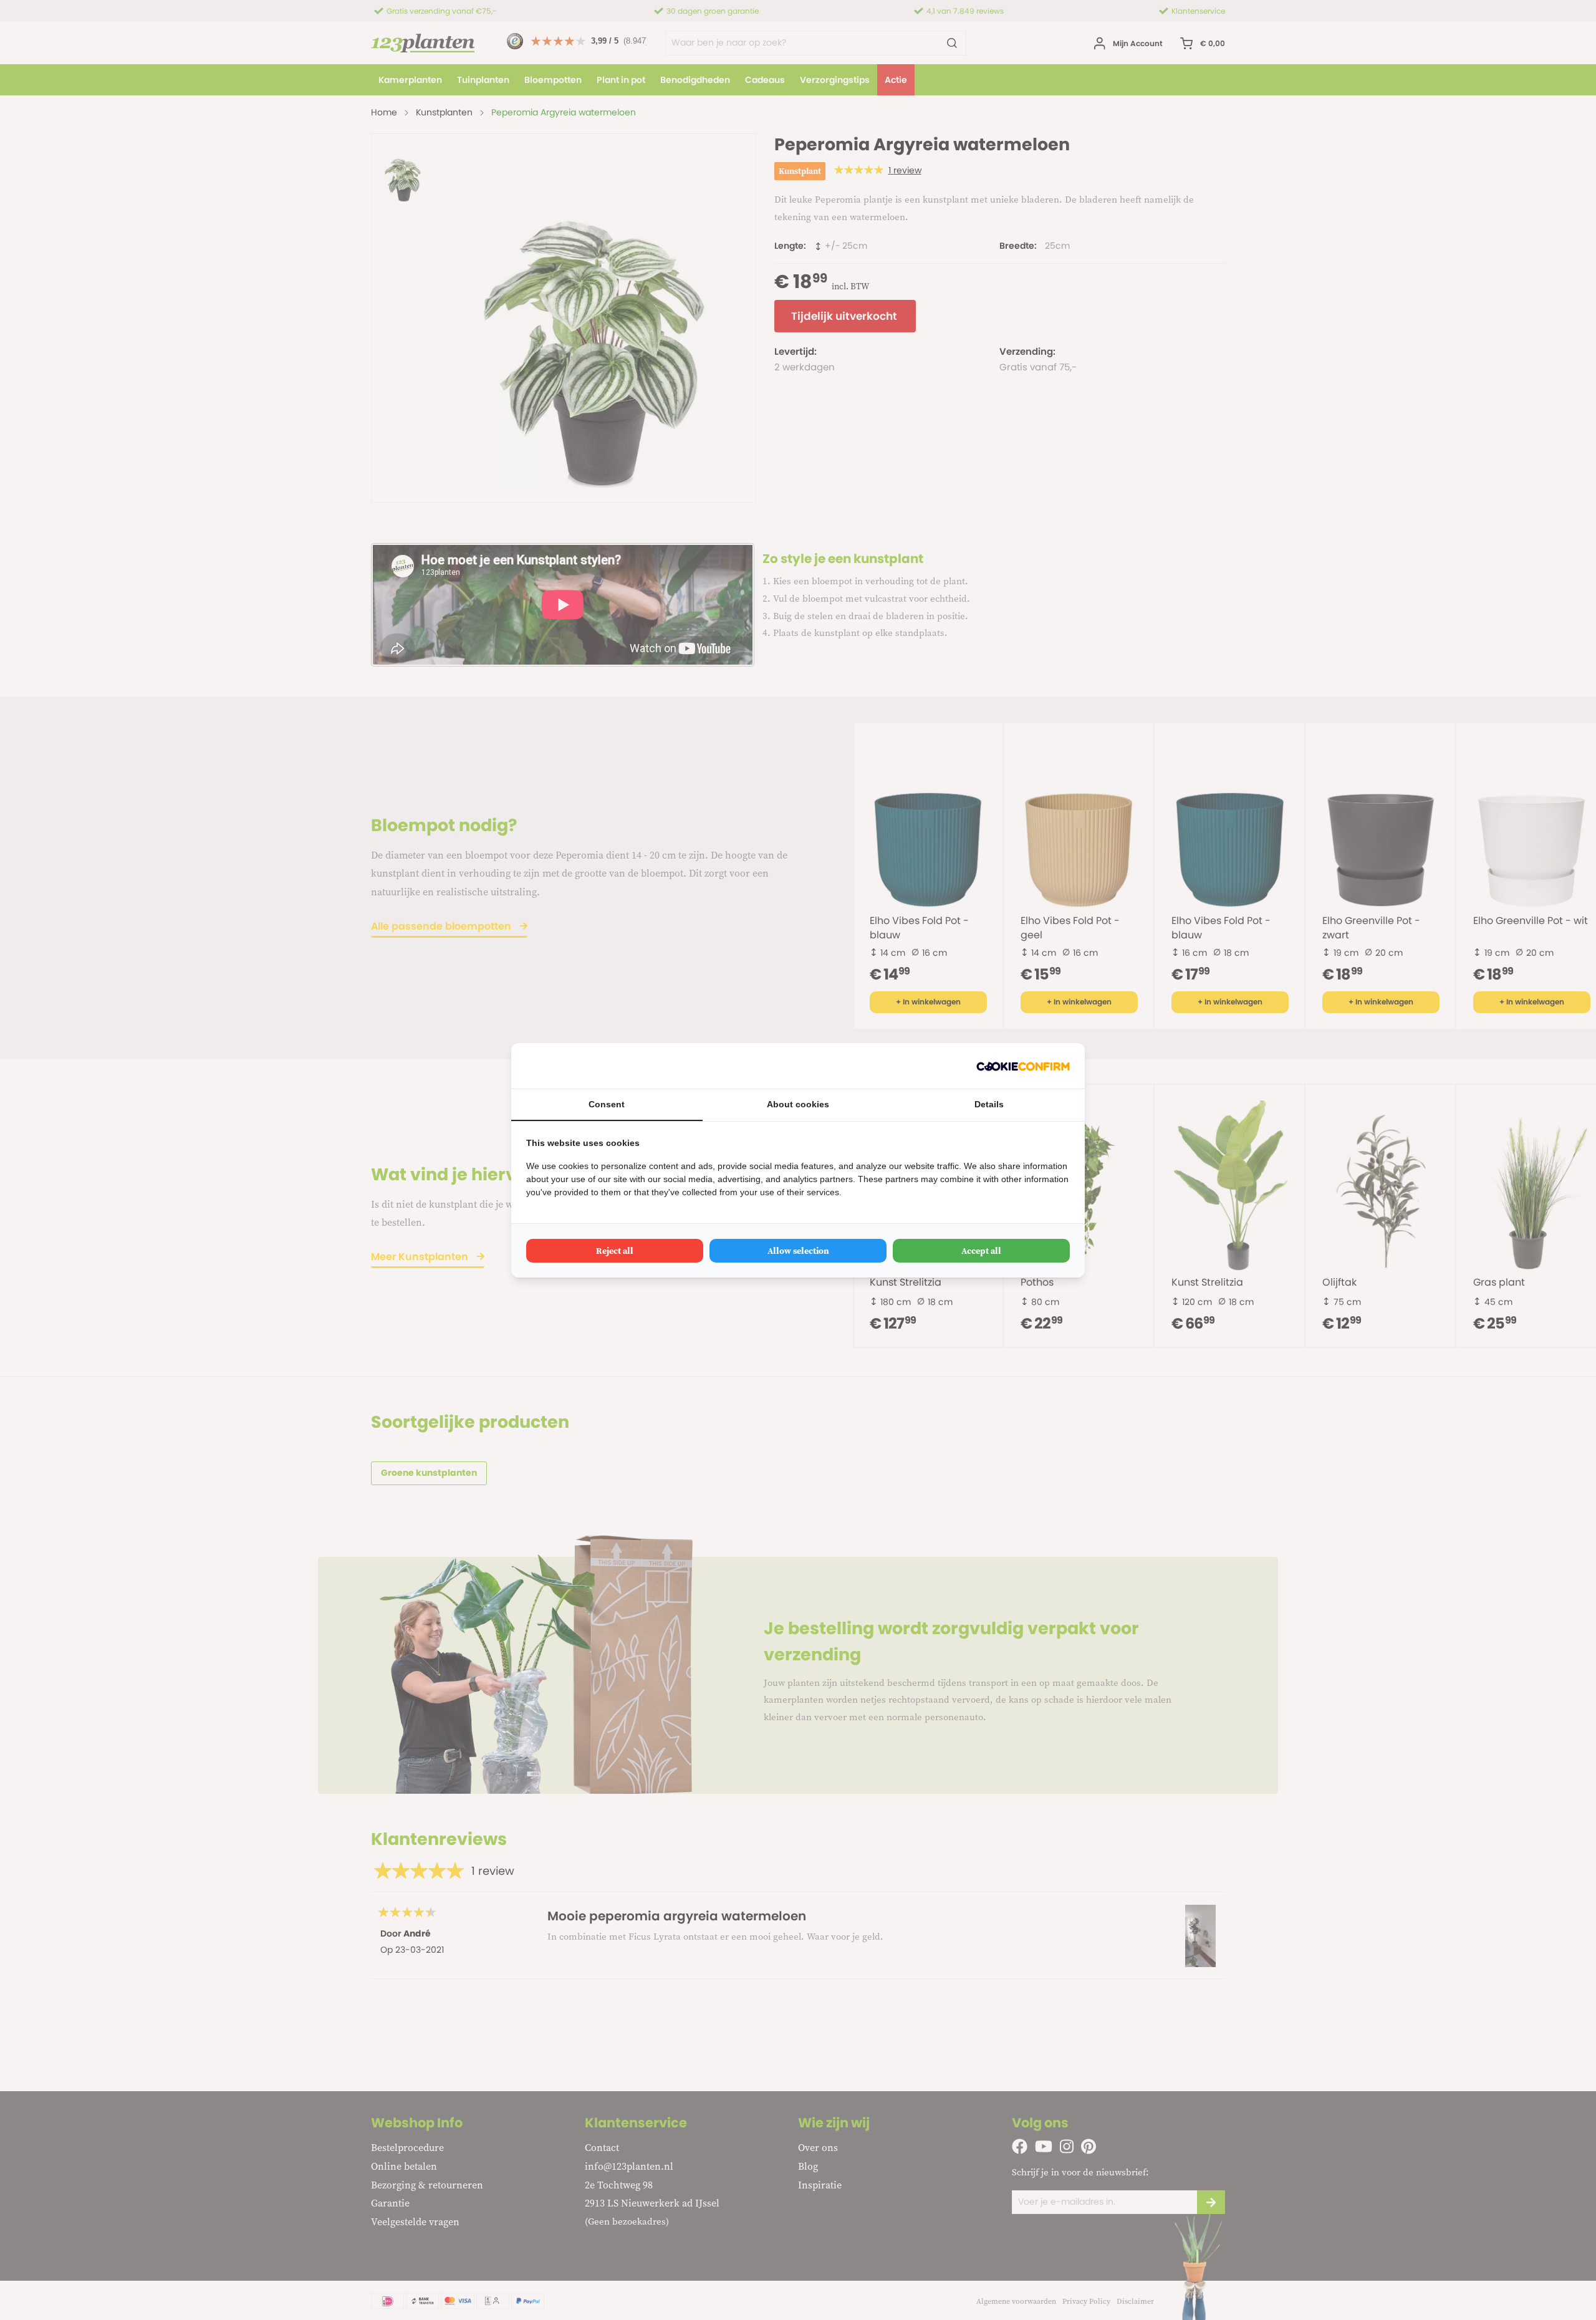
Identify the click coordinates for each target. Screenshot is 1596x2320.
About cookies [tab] (798, 1104)
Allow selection (798, 1251)
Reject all (615, 1251)
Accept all (981, 1251)
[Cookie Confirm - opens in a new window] (1023, 1066)
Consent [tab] (607, 1104)
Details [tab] (989, 1104)
